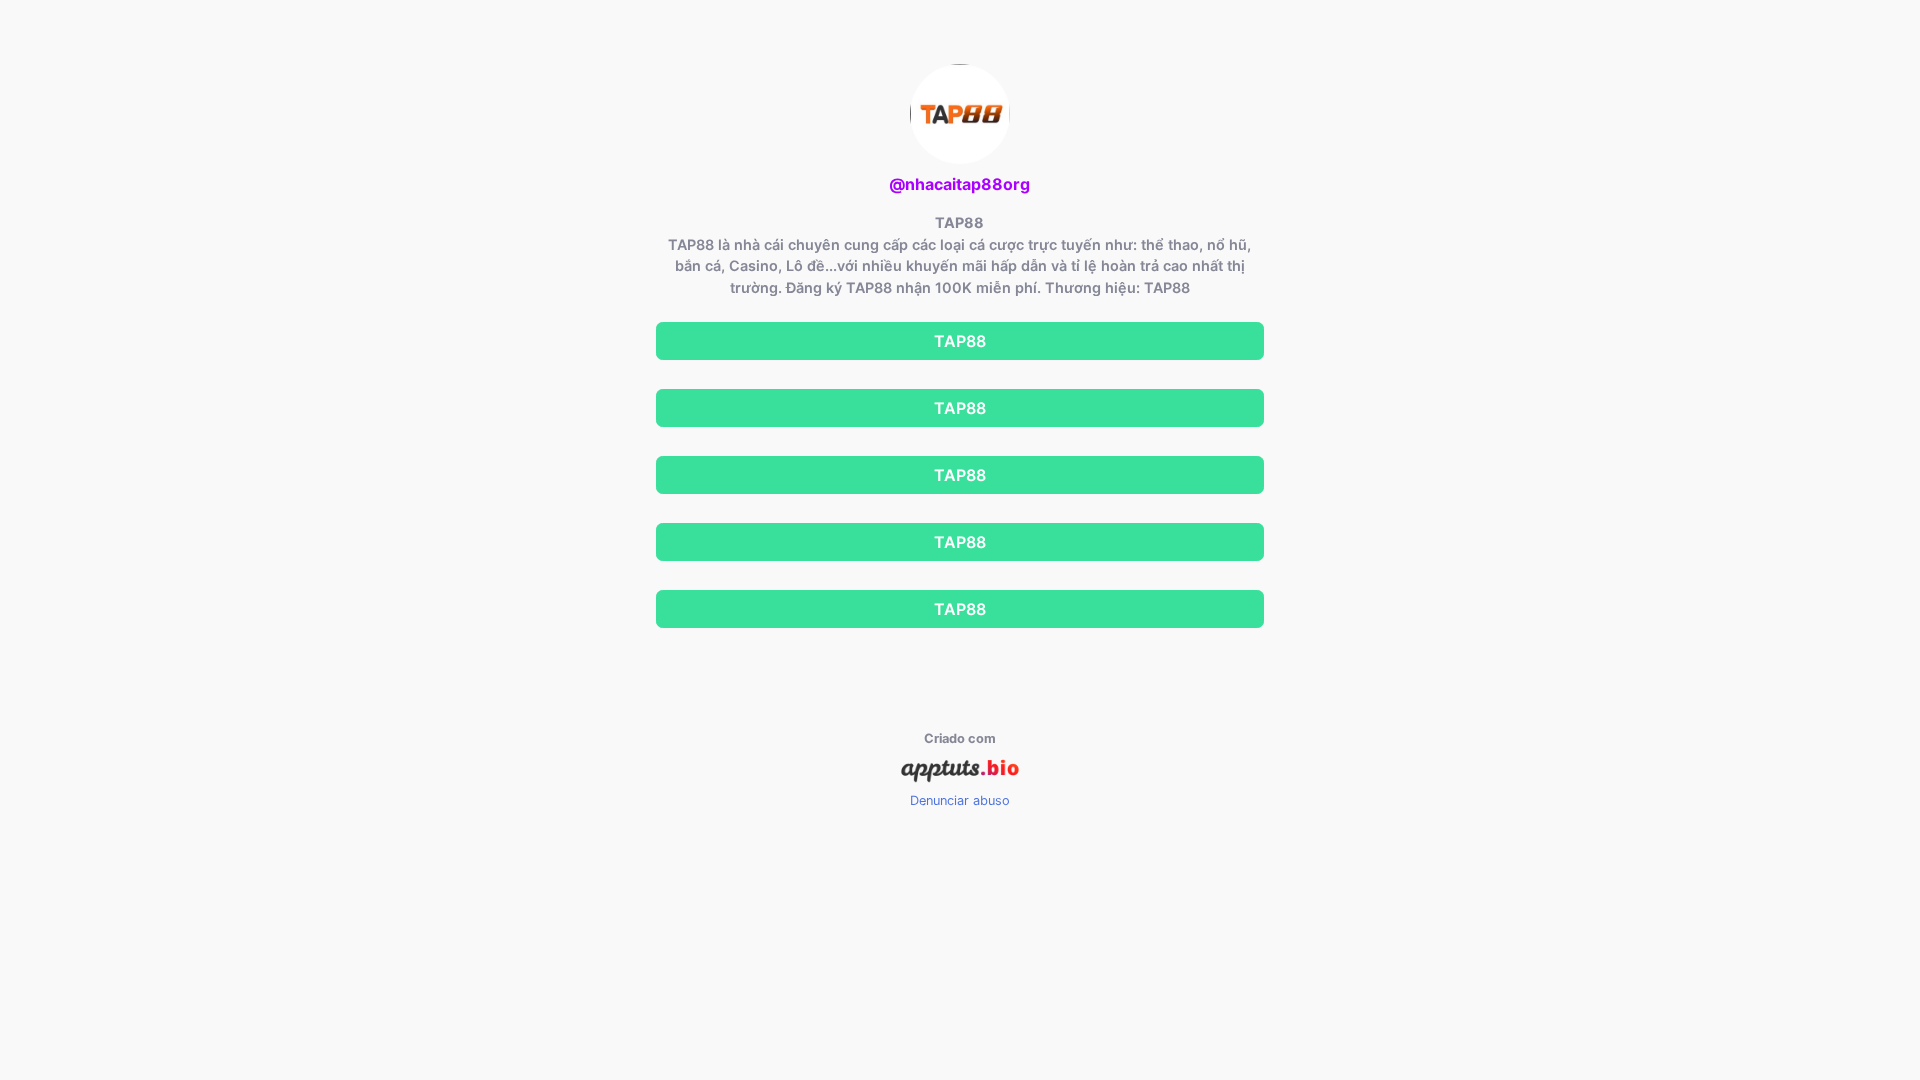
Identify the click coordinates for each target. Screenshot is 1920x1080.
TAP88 (960, 341)
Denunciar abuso (960, 800)
